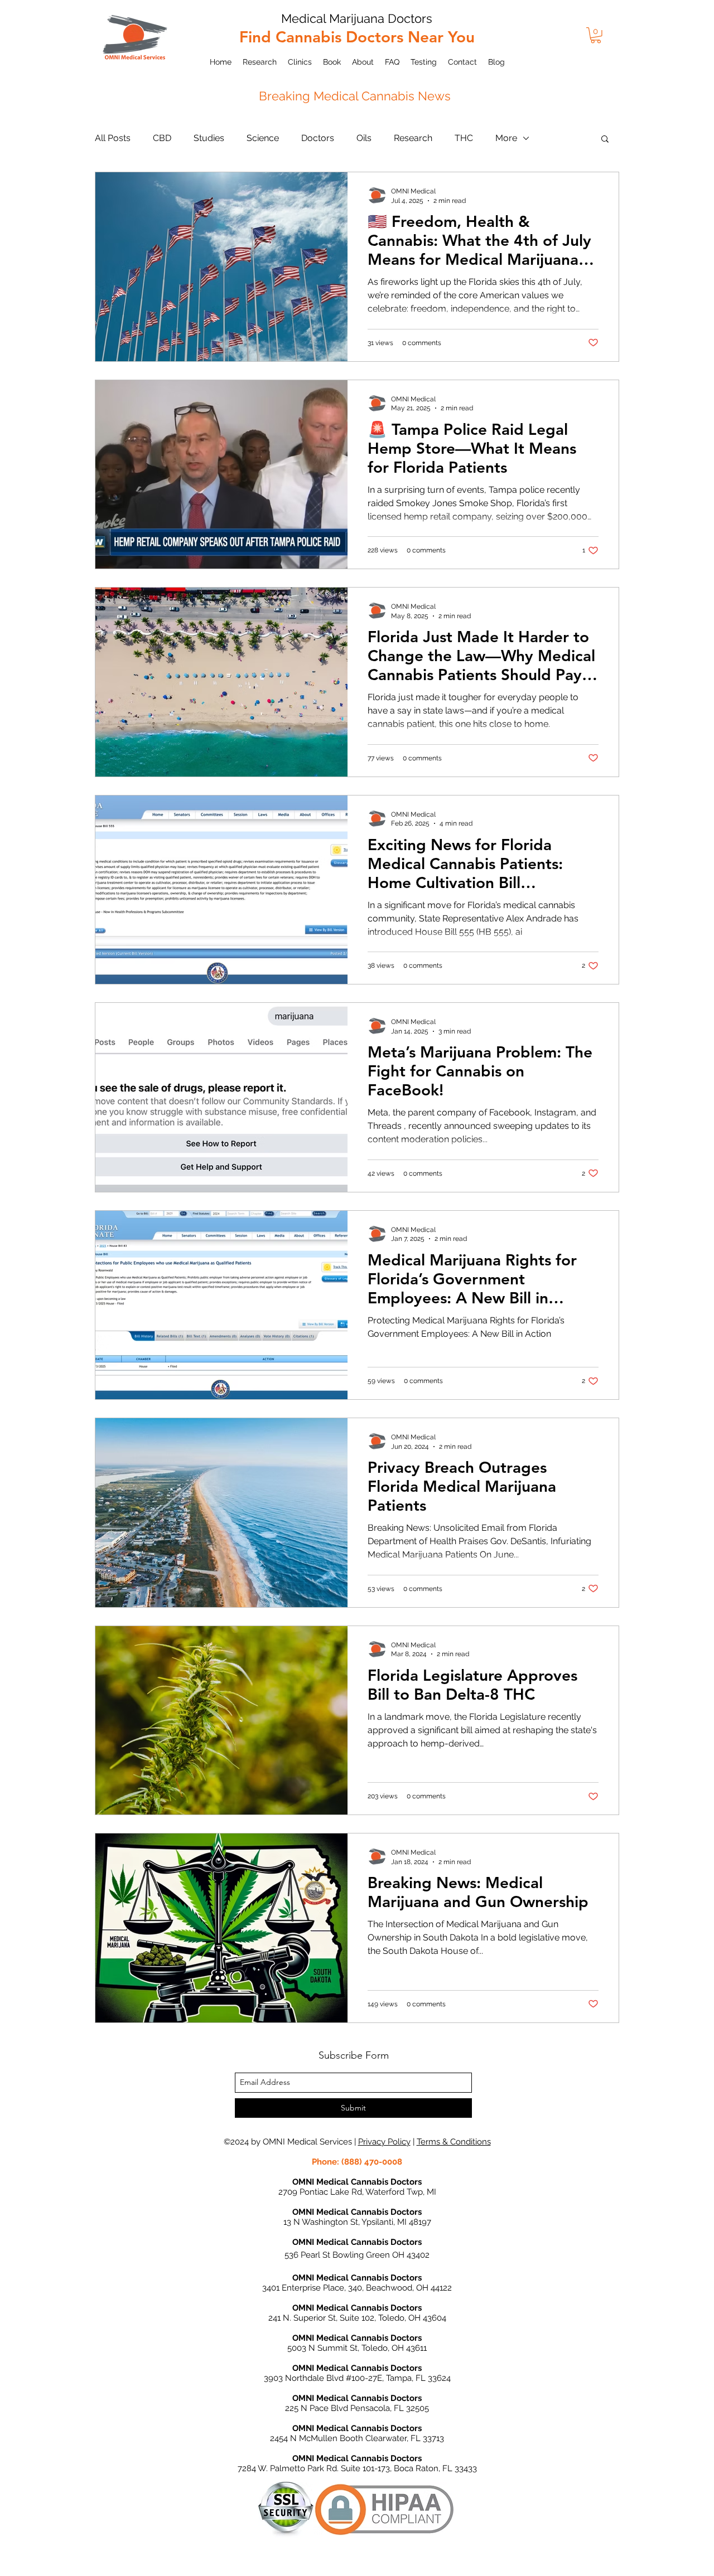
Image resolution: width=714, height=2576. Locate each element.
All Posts (113, 138)
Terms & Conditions (454, 2142)
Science (263, 138)
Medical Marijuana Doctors (357, 18)
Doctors (318, 138)
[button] (596, 35)
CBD (162, 138)
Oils (364, 138)
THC (464, 138)
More (506, 138)
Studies (209, 138)
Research (413, 138)
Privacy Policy (384, 2142)
